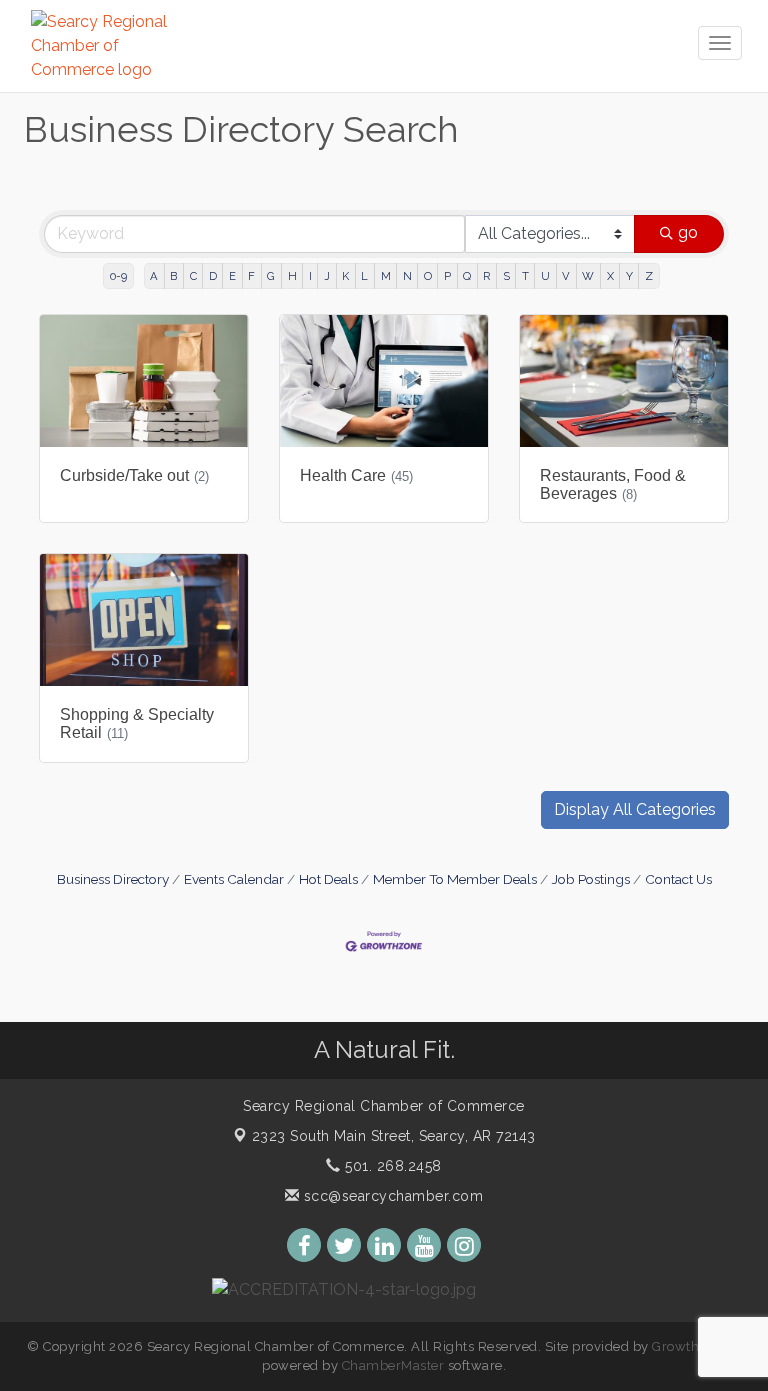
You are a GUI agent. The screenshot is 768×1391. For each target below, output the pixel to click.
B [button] (173, 276)
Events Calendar (234, 879)
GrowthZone (692, 1346)
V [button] (566, 276)
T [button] (525, 276)
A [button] (154, 276)
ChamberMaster (393, 1365)
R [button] (486, 276)
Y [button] (629, 276)
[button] (635, 810)
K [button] (345, 276)
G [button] (271, 276)
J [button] (327, 276)
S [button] (506, 276)
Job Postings (591, 879)
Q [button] (467, 276)
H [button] (292, 276)
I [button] (310, 276)
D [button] (213, 276)
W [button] (588, 276)
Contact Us (678, 879)
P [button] (447, 276)
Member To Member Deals (455, 879)
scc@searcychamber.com (391, 1196)
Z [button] (649, 276)
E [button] (232, 276)
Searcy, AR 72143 (394, 1136)
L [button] (364, 276)
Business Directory (113, 879)
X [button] (610, 276)
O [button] (428, 276)
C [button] (193, 276)
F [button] (251, 276)
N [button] (407, 276)
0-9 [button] (118, 276)
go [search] (688, 232)
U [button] (545, 276)
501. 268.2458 (391, 1166)
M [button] (386, 276)
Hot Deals (328, 879)
